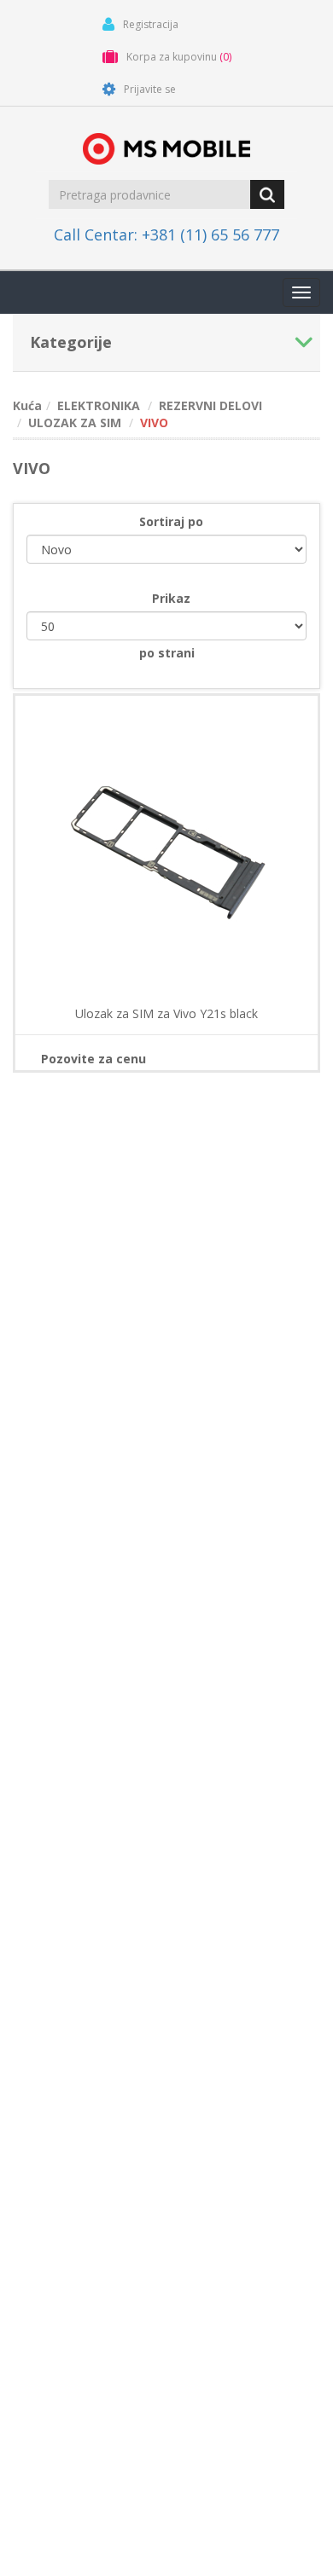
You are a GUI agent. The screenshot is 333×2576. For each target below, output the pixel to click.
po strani (167, 653)
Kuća (27, 405)
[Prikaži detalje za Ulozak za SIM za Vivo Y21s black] (166, 847)
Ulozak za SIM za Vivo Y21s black (166, 1014)
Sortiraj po (171, 521)
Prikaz (171, 598)
